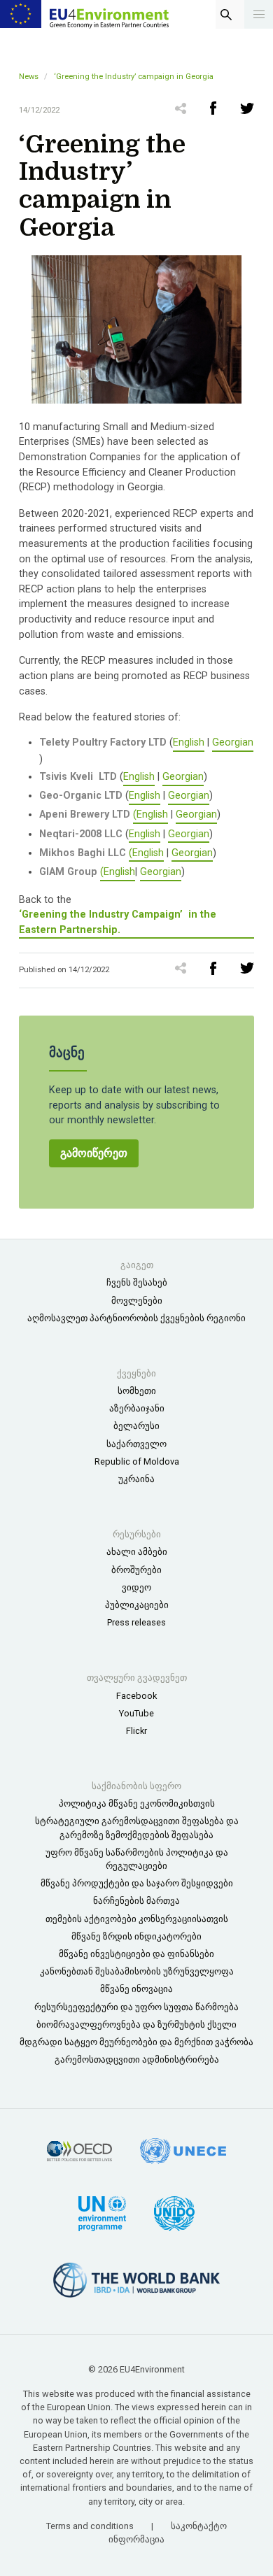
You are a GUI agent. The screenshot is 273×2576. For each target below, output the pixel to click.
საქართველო (136, 1444)
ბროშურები (136, 1570)
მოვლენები (137, 1301)
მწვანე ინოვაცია (136, 1989)
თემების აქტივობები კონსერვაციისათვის (137, 1919)
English (189, 742)
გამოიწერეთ (94, 1153)
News (29, 77)
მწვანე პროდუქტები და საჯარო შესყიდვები (137, 1883)
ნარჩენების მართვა (136, 1901)
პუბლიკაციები (137, 1605)
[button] (259, 14)
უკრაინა (136, 1479)
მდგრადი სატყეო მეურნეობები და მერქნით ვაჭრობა (136, 2042)
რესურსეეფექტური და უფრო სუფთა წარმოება (136, 2007)
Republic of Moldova (137, 1461)
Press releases (136, 1622)
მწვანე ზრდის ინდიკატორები (136, 1936)
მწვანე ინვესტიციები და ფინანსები (136, 1954)
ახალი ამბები (137, 1552)
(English (150, 814)
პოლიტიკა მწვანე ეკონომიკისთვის (137, 1803)
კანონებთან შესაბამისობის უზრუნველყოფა (137, 1971)
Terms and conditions (91, 2526)
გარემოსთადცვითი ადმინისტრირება (137, 2059)
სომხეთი (137, 1391)
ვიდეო (136, 1587)
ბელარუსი (136, 1426)
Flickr (136, 1731)
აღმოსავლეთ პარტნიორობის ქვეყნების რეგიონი (136, 1318)
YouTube (136, 1713)
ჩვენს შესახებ (137, 1282)
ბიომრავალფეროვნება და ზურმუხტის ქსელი (136, 2024)
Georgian (233, 742)
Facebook (136, 1696)
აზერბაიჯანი (137, 1408)
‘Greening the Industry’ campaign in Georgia (134, 77)
